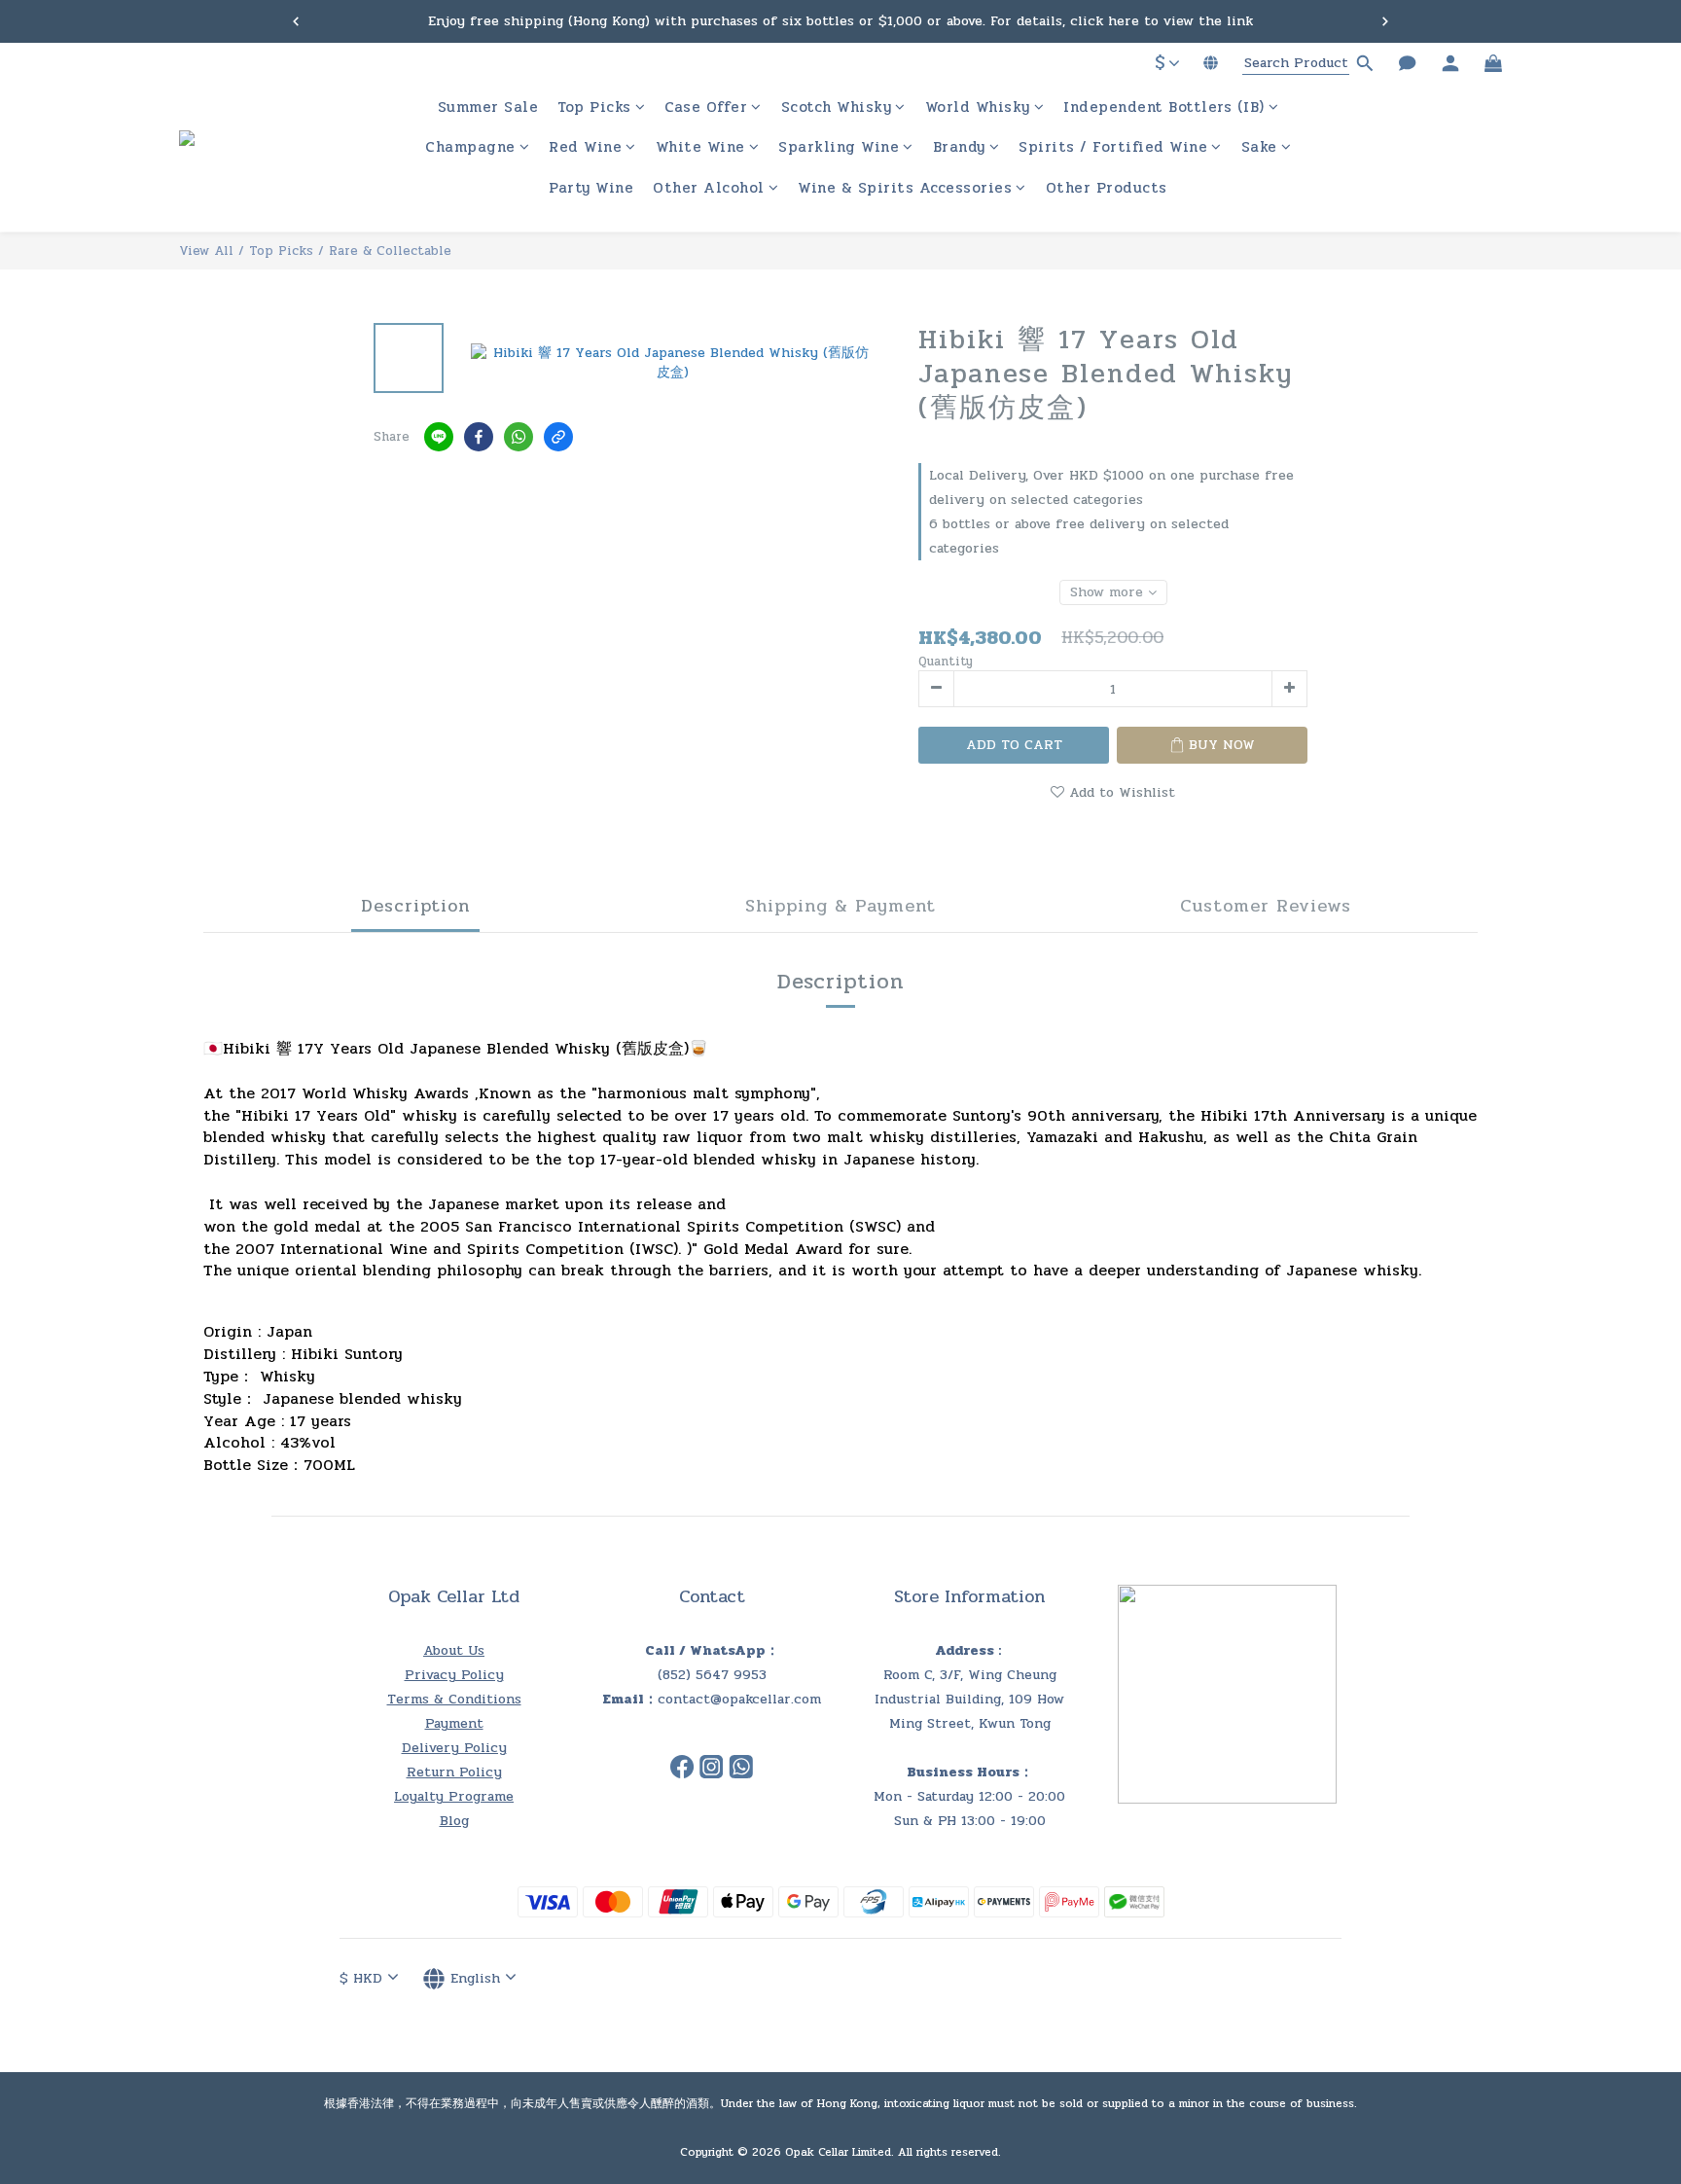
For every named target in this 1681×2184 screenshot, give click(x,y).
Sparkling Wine (839, 148)
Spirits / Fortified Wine (1113, 148)
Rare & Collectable (390, 251)
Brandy (959, 148)
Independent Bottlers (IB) (1164, 107)
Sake (1259, 148)
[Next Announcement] (1385, 21)
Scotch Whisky (837, 107)
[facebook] (479, 437)
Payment (454, 1723)
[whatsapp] (519, 437)
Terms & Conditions (454, 1699)
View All (206, 251)
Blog (454, 1821)
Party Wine (591, 188)
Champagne (470, 148)
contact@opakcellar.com (739, 1699)
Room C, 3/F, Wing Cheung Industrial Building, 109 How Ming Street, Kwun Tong (969, 1699)
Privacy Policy (454, 1675)
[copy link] (558, 437)
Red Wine (585, 148)
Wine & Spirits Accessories (905, 188)
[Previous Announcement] (296, 21)
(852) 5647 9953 (712, 1675)
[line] (439, 437)
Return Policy (454, 1772)
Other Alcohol (709, 188)
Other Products (1107, 188)
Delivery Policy (454, 1748)
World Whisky (978, 107)
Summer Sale (488, 107)
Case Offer (706, 107)
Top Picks (594, 107)
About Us (454, 1650)
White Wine (700, 148)
